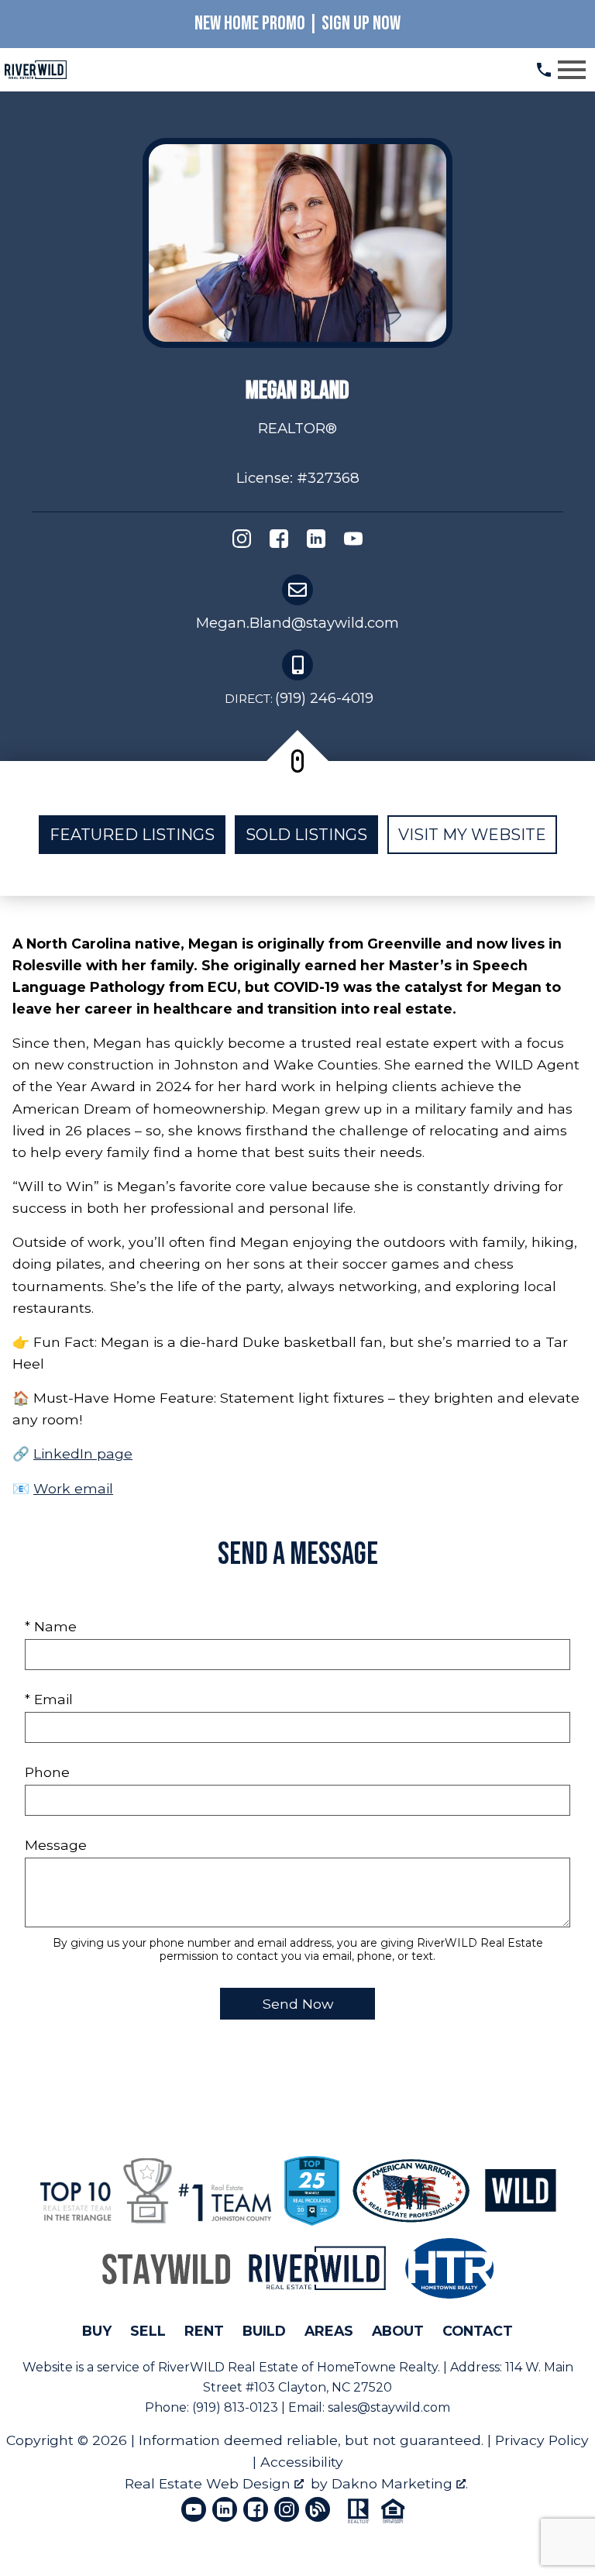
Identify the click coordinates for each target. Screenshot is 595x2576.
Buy (97, 2331)
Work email (73, 1488)
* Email (49, 1699)
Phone (47, 1772)
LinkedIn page (83, 1453)
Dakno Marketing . (400, 2483)
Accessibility (302, 2462)
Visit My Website (472, 835)
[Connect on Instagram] (242, 542)
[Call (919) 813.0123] (544, 70)
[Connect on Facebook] (279, 542)
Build (264, 2331)
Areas (329, 2331)
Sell (148, 2331)
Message (56, 1845)
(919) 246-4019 (299, 698)
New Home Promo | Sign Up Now (297, 24)
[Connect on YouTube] (353, 542)
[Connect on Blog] (318, 2509)
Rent (204, 2331)
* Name (51, 1626)
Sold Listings (306, 835)
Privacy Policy (542, 2440)
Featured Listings (132, 835)
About (398, 2331)
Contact (478, 2331)
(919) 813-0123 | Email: (260, 2407)
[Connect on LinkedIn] (316, 542)
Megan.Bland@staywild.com (297, 623)
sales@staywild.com (389, 2407)
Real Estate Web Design (210, 2483)
